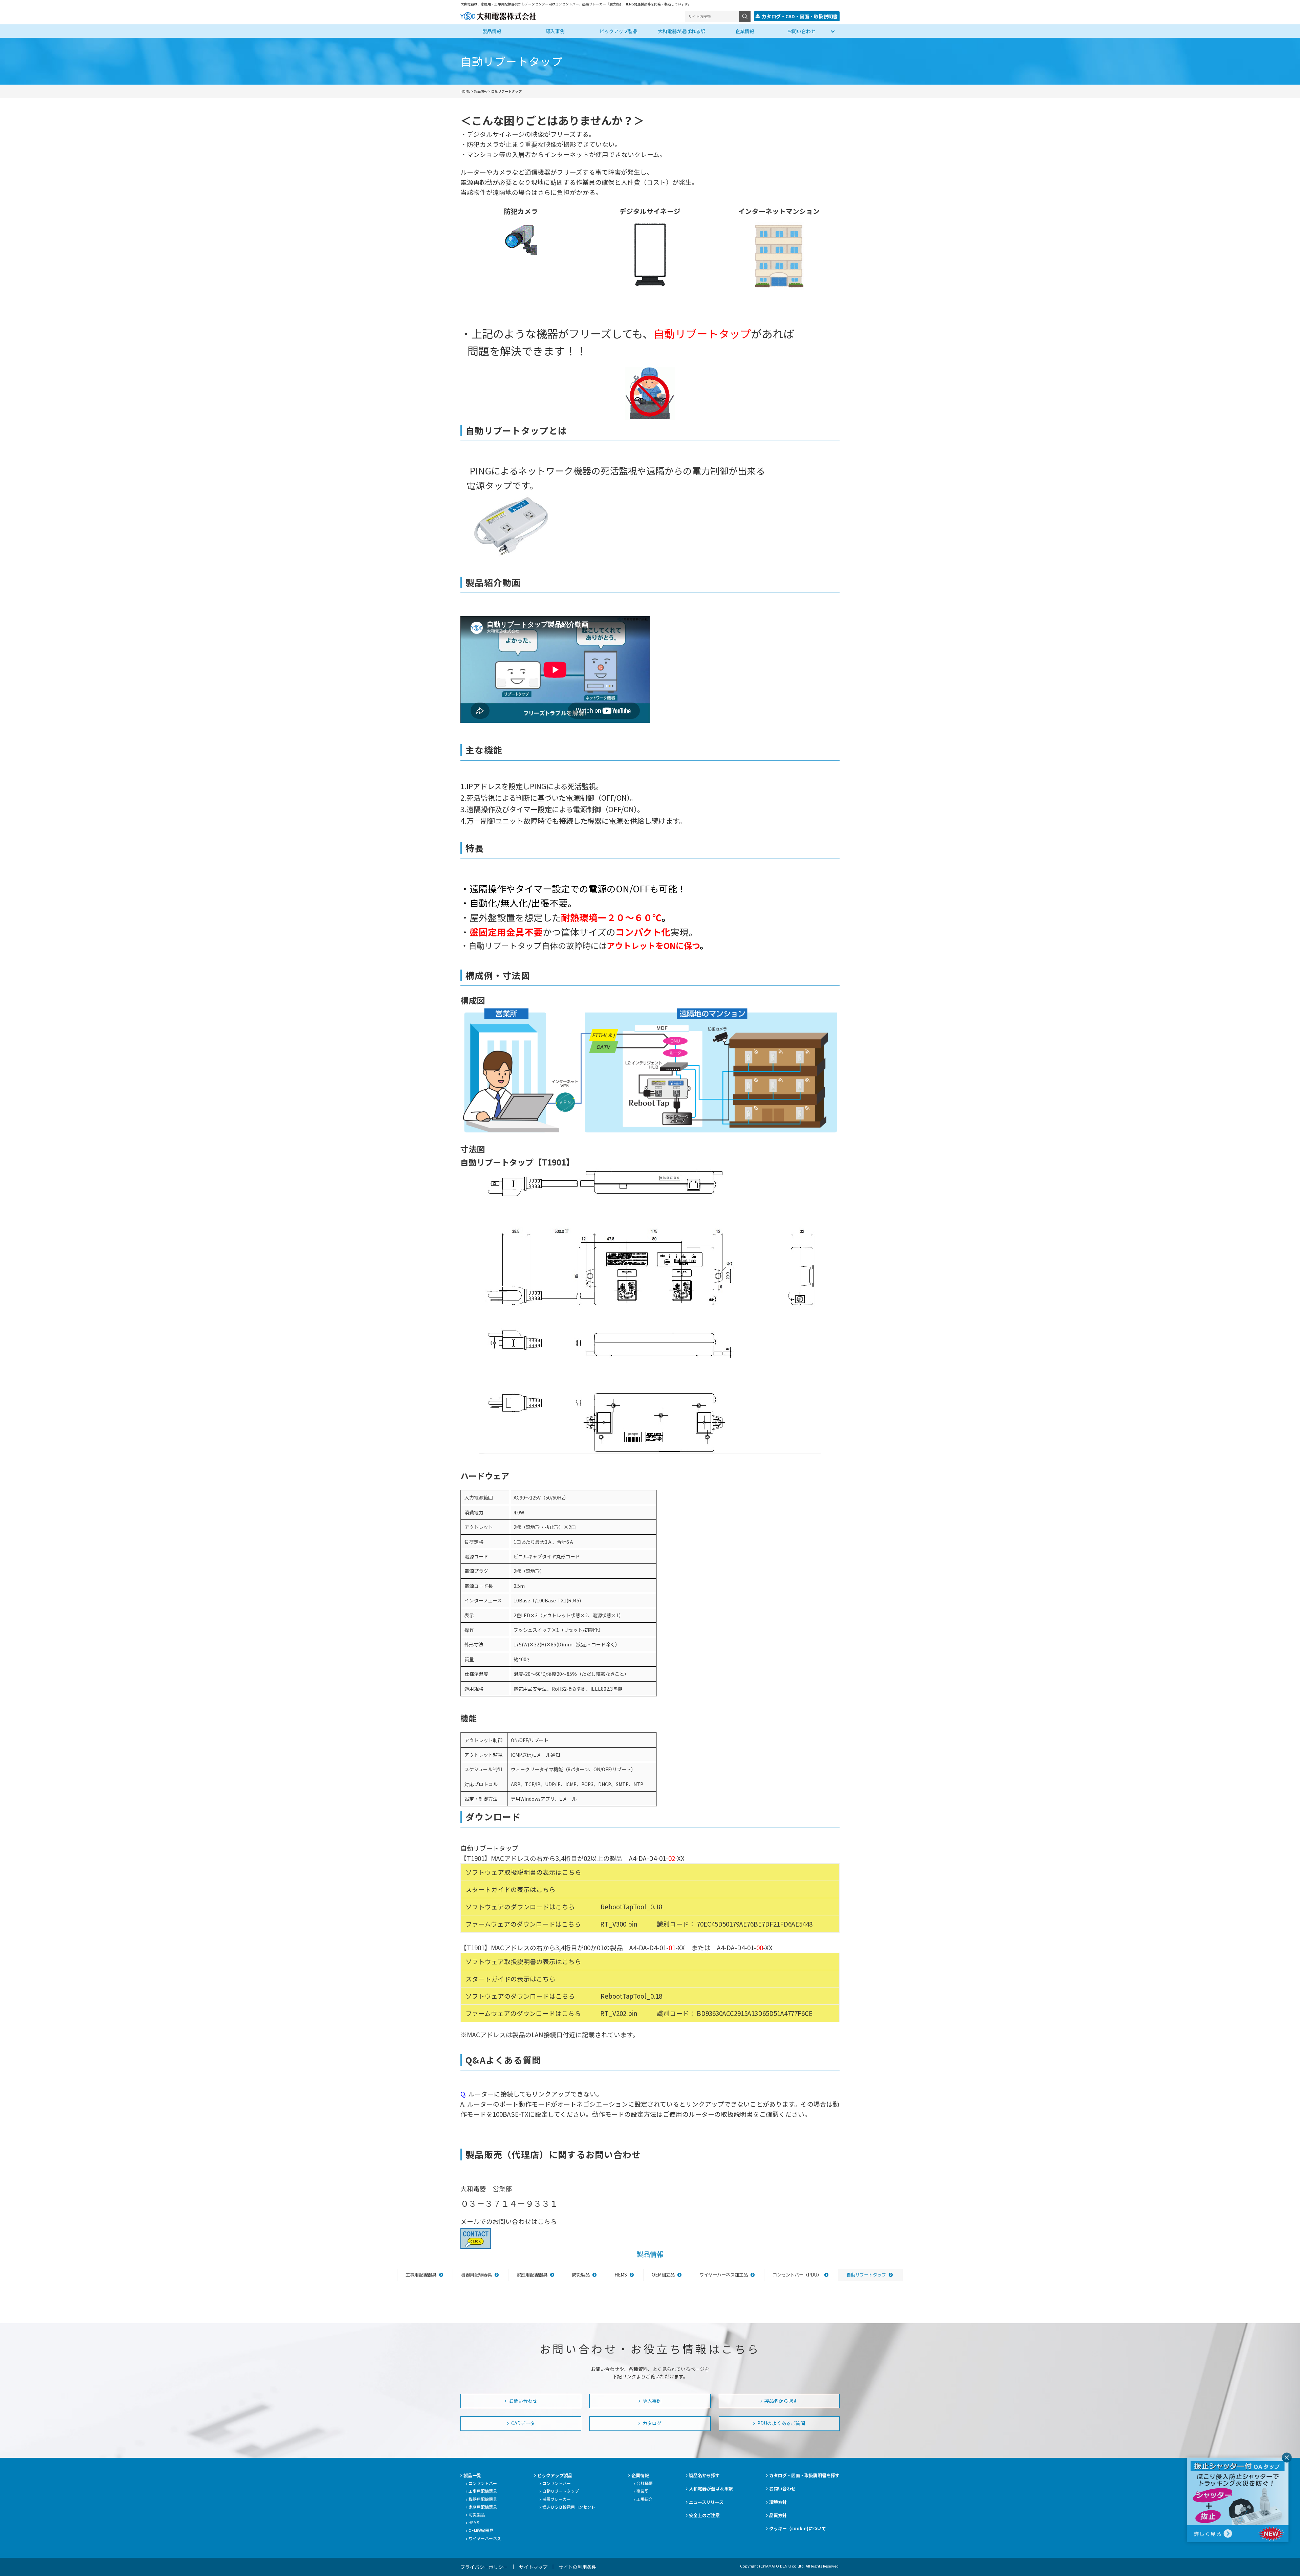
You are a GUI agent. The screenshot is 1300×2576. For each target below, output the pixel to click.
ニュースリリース (706, 2502)
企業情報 (745, 31)
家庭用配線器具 (532, 2275)
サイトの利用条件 (578, 2567)
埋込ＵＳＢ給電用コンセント (569, 2507)
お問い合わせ (801, 31)
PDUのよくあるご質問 (781, 2423)
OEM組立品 (663, 2275)
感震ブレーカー (557, 2499)
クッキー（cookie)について (798, 2528)
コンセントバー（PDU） (797, 2275)
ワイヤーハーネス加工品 (724, 2275)
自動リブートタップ (866, 2275)
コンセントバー (483, 2483)
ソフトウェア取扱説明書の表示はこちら (523, 1872)
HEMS (621, 2275)
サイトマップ (533, 2567)
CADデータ (523, 2423)
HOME (465, 91)
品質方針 (778, 2515)
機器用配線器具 (476, 2275)
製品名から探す (781, 2401)
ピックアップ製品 (619, 31)
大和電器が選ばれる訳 (681, 31)
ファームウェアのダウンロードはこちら (523, 1924)
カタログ (652, 2423)
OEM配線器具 (481, 2530)
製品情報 (492, 31)
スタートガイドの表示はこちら (511, 1889)
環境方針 (778, 2502)
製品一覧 (472, 2475)
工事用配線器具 (421, 2275)
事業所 (643, 2491)
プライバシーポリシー (484, 2567)
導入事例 (555, 31)
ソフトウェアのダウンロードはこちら (520, 1906)
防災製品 (581, 2275)
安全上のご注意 (704, 2515)
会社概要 (645, 2483)
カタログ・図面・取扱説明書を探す (804, 2475)
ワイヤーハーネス (485, 2538)
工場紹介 (645, 2499)
